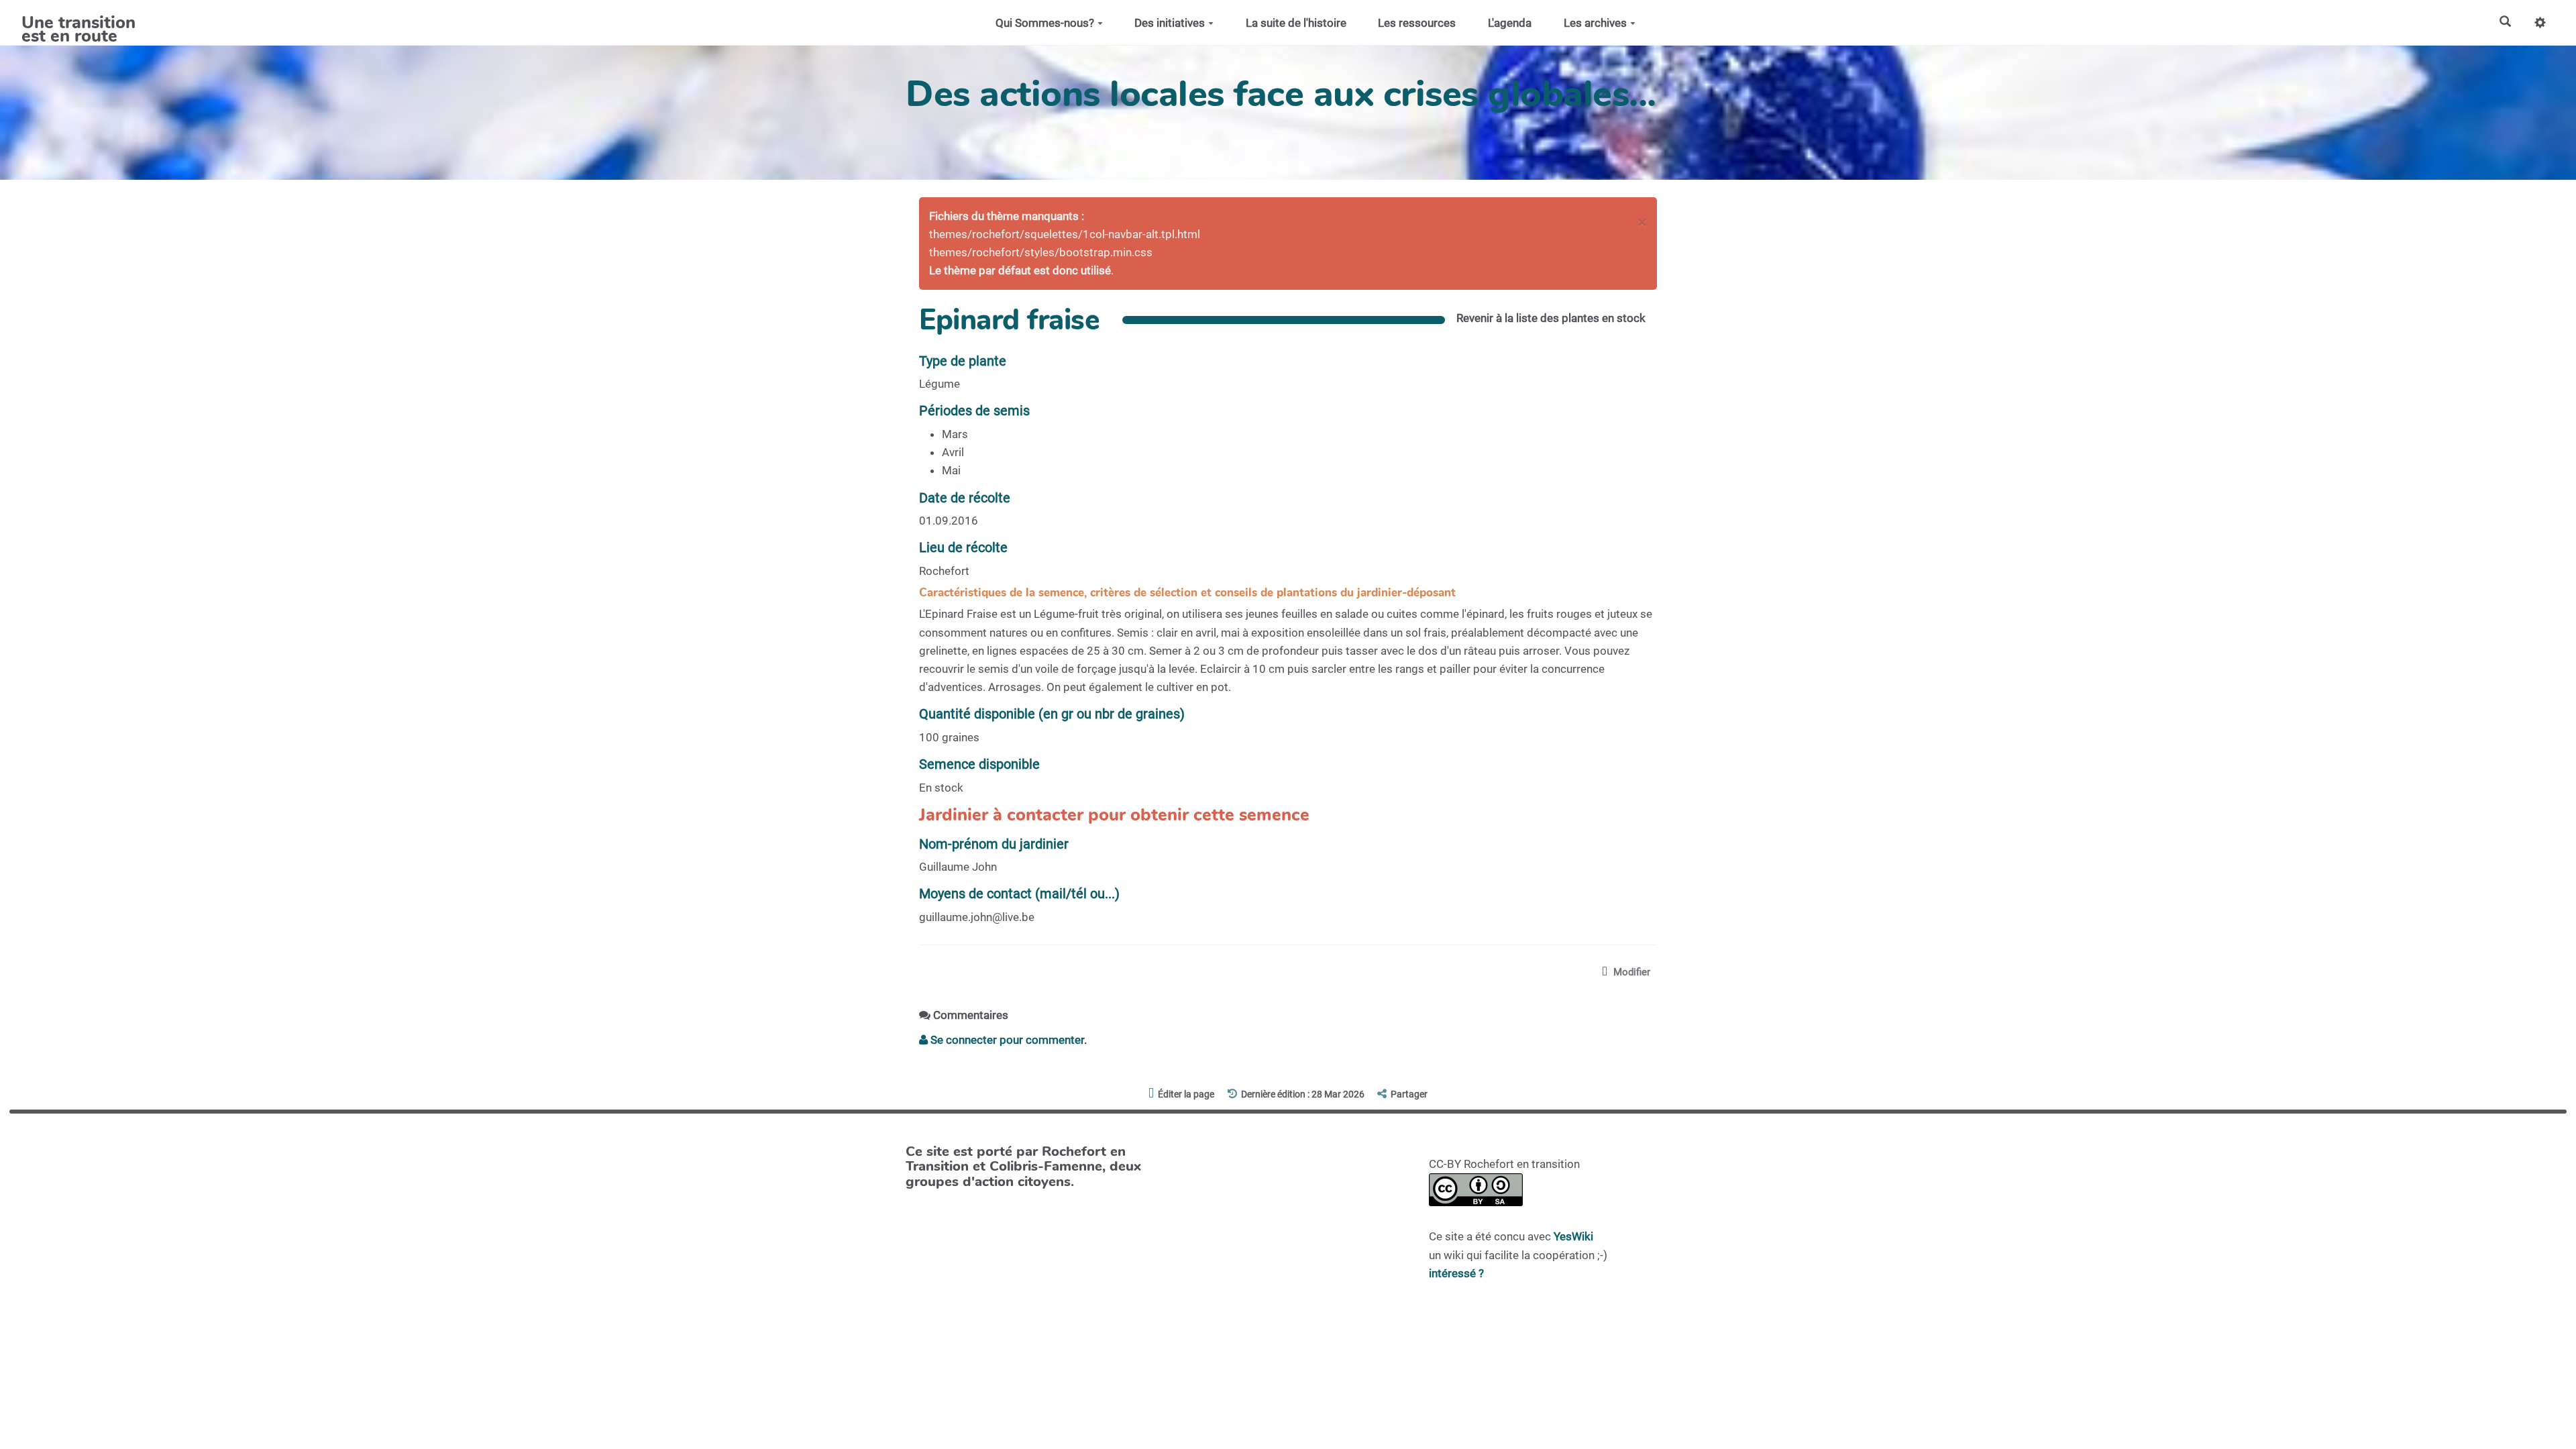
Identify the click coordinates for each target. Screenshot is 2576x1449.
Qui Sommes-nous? (1045, 23)
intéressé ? (1456, 1273)
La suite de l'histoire (1296, 23)
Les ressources (1417, 23)
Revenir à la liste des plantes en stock (1551, 318)
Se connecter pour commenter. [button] (1007, 1040)
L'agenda (1510, 23)
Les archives (1595, 23)
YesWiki (1573, 1236)
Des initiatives (1170, 23)
